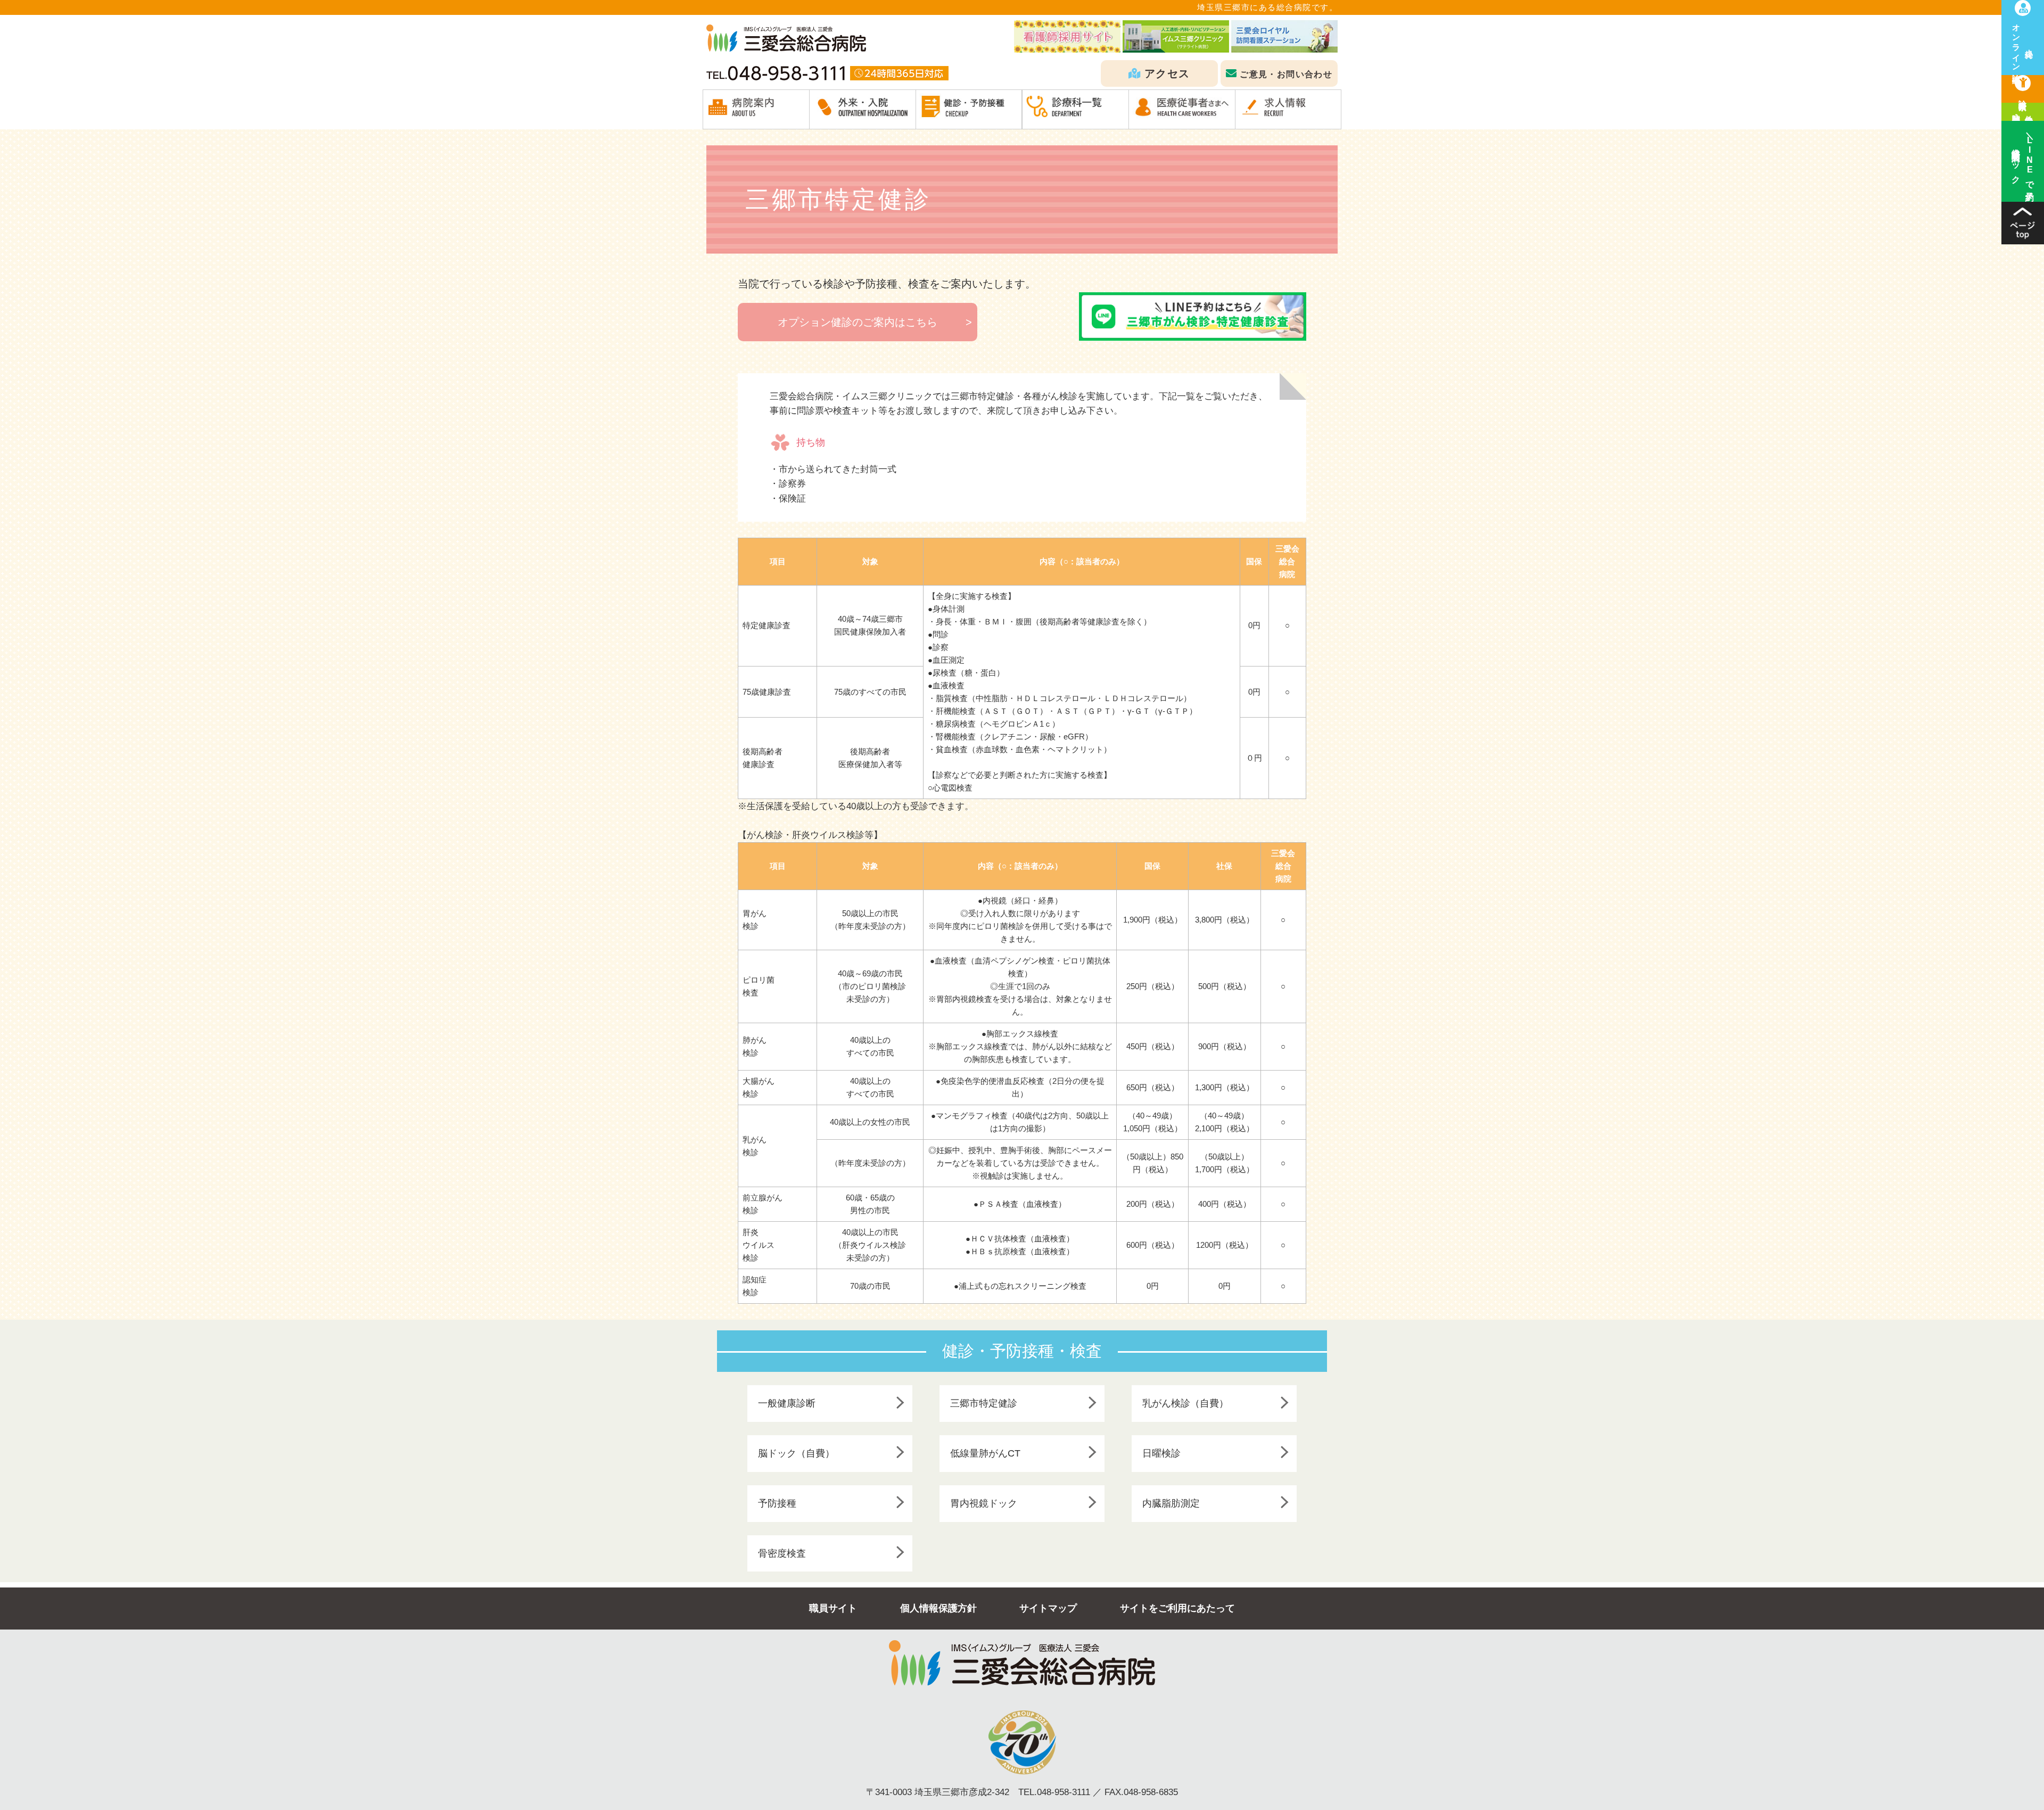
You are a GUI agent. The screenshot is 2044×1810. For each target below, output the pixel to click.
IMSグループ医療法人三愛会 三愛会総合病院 (786, 38)
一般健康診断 (787, 1403)
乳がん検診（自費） (1185, 1403)
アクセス (1167, 73)
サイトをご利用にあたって (1177, 1608)
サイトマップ (1048, 1608)
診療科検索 (2023, 96)
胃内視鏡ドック (984, 1503)
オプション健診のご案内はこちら (858, 322)
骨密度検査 (782, 1553)
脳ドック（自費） (796, 1453)
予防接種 (777, 1503)
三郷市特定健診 (984, 1403)
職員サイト (833, 1608)
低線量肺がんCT (985, 1453)
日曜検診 (1161, 1453)
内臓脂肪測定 (1171, 1503)
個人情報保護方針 (938, 1608)
